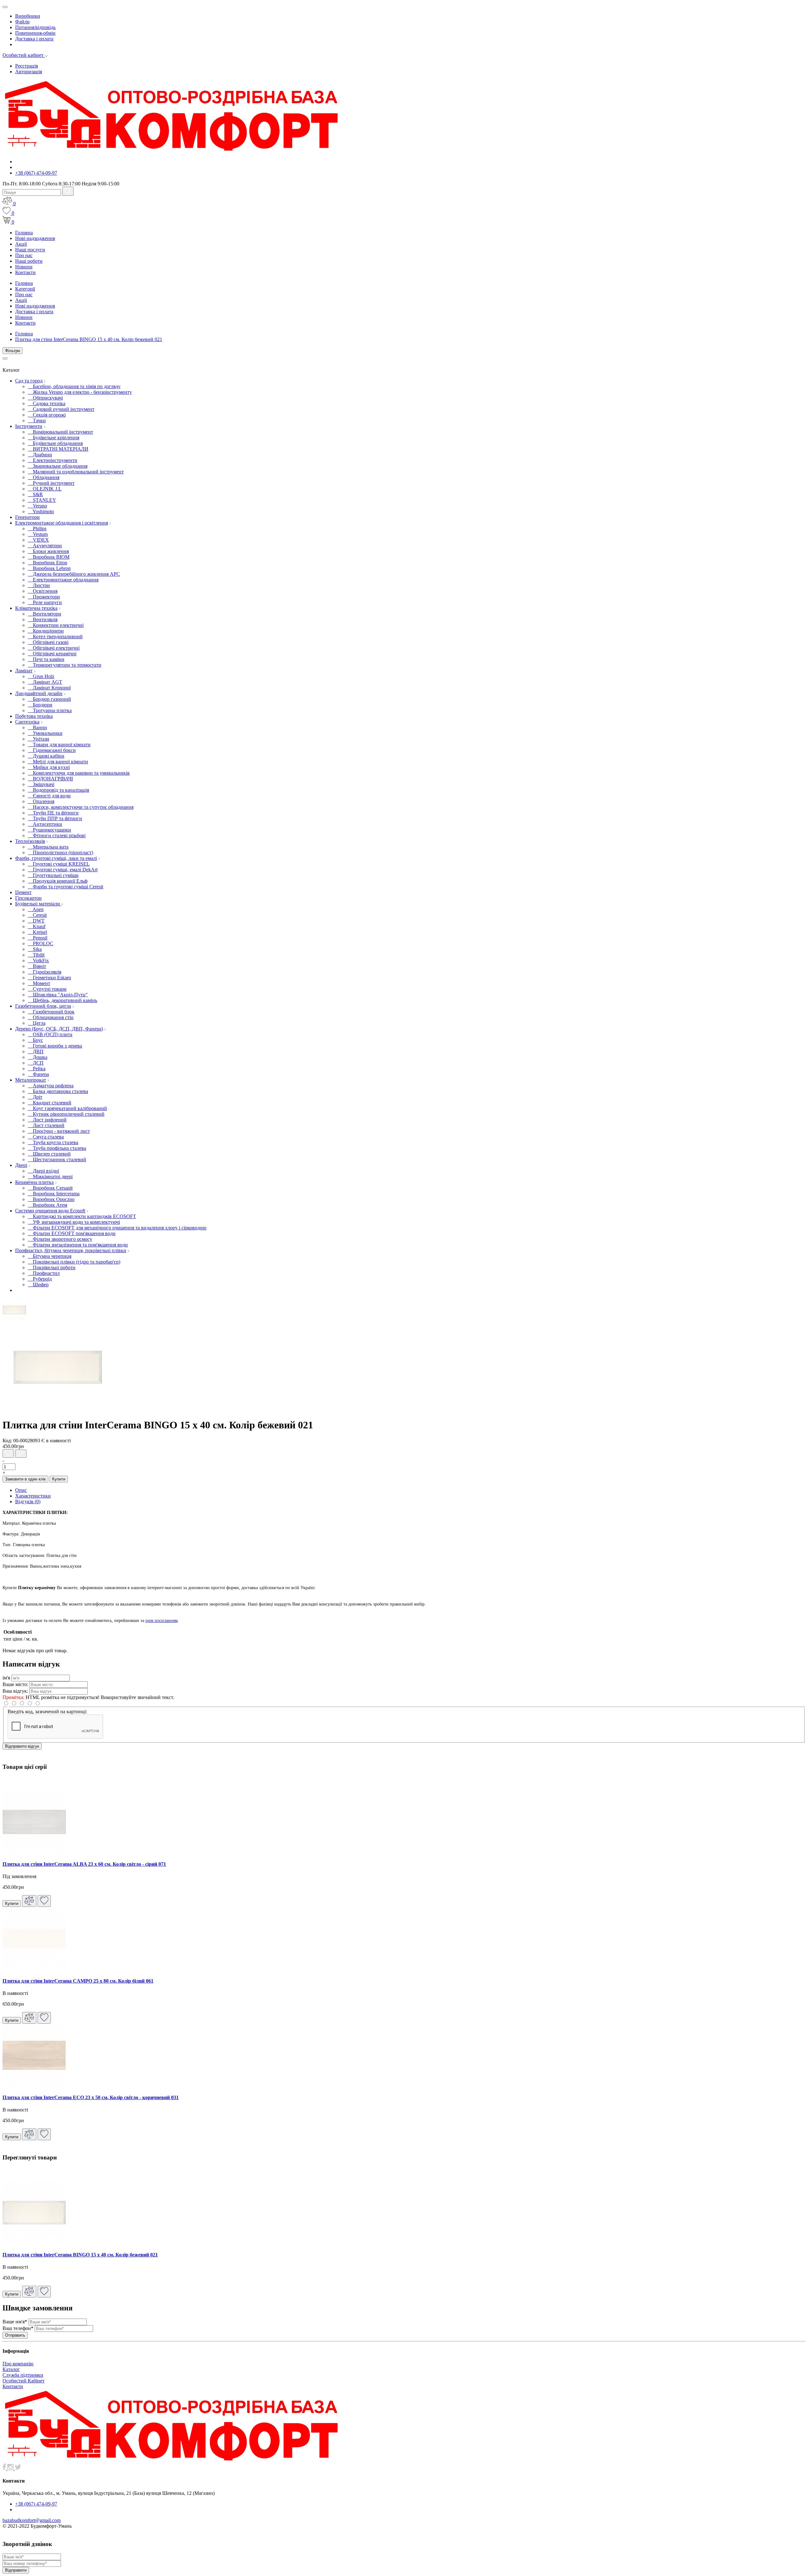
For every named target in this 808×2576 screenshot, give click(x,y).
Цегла (37, 1023)
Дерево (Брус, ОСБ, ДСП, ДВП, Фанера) (59, 1029)
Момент (39, 983)
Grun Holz (41, 676)
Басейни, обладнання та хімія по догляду (74, 386)
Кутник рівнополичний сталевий (66, 1114)
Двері (21, 1165)
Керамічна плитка (34, 1182)
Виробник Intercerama (54, 1194)
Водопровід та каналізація (58, 790)
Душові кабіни (46, 756)
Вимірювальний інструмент (60, 432)
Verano (37, 506)
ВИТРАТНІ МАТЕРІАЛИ (58, 449)
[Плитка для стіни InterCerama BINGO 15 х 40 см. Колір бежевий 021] (14, 1320)
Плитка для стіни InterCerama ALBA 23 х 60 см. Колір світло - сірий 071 (84, 1864)
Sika (35, 949)
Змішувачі (41, 784)
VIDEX (38, 540)
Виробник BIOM (49, 557)
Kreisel (37, 932)
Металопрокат (31, 1080)
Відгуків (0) (28, 1501)
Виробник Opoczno (51, 1199)
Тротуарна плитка (50, 710)
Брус (35, 1040)
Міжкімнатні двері (50, 1177)
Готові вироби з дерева (55, 1046)
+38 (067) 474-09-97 (36, 173)
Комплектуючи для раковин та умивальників (79, 773)
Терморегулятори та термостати (65, 665)
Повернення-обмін (35, 33)
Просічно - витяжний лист (59, 1131)
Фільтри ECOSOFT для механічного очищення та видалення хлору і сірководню (117, 1228)
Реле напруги (45, 602)
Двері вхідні (43, 1171)
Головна (24, 233)
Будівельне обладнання (55, 443)
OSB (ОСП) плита (50, 1034)
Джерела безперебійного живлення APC (74, 574)
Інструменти (29, 426)
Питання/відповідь (35, 27)
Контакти (25, 272)
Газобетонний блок (51, 1012)
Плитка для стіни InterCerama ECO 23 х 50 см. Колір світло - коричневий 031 (91, 2097)
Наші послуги (30, 250)
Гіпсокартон (28, 898)
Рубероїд (40, 1279)
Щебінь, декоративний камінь (62, 1000)
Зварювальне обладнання (58, 466)
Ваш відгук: (15, 1691)
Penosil (38, 938)
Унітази (39, 739)
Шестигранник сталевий (57, 1159)
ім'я (6, 1678)
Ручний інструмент (51, 483)
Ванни (37, 727)
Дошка (38, 1057)
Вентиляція (43, 619)
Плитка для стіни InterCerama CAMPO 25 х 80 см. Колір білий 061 (78, 1981)
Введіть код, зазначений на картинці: (47, 1711)
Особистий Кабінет (24, 2381)
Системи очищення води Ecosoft (50, 1211)
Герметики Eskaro (49, 978)
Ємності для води (49, 796)
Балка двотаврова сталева (58, 1091)
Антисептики (45, 824)
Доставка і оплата (34, 39)
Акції (21, 244)
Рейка (37, 1069)
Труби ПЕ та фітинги (53, 813)
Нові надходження (35, 238)
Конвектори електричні (56, 625)
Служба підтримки (23, 2375)
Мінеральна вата (48, 847)
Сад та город (29, 381)
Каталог (11, 2369)
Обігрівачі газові (48, 642)
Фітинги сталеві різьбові (57, 835)
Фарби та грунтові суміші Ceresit (65, 887)
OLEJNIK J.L (45, 489)
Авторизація (29, 72)
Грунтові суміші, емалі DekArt (63, 870)
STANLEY (42, 500)
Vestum (38, 534)
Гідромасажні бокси (52, 750)
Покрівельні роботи (52, 1267)
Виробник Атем (48, 1205)
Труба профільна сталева (57, 1148)
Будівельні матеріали (38, 904)
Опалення (41, 801)
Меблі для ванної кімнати (58, 762)
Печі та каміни (46, 659)
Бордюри (40, 705)
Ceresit (37, 915)
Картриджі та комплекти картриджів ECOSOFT (82, 1216)
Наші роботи (29, 261)
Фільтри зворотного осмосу (60, 1239)
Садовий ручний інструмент (61, 409)
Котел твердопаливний (55, 636)
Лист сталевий (46, 1125)
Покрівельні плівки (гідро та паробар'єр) (74, 1262)
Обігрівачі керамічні (52, 654)
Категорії (25, 289)
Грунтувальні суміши (53, 875)
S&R (35, 494)
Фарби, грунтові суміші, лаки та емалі (56, 858)
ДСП (36, 1063)
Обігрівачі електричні (54, 648)
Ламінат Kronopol (49, 688)
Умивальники (45, 733)
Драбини (40, 455)
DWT (36, 921)
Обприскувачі (45, 398)
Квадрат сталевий (50, 1103)
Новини (24, 267)
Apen (36, 909)
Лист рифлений (47, 1120)
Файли (22, 22)
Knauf (37, 926)
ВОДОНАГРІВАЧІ (50, 779)
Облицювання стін (51, 1017)
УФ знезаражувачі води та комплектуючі (74, 1222)
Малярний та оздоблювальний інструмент (76, 472)
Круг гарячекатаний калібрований (67, 1108)
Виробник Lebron (49, 568)
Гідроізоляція (45, 972)
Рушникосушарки (49, 830)
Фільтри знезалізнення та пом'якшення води (78, 1245)
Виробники (28, 16)
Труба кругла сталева (53, 1142)
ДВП (36, 1051)
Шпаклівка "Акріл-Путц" (58, 995)
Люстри (39, 585)
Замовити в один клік (25, 1479)
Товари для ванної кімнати (59, 745)
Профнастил (44, 1273)
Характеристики (33, 1496)
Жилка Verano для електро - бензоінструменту (80, 392)
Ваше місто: (15, 1684)
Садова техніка (47, 403)
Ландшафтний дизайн (39, 693)
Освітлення (43, 591)
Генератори (27, 517)
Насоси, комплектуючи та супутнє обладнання (81, 807)
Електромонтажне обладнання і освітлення (62, 523)
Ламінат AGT (45, 682)
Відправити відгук (22, 1746)
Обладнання (44, 477)
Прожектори (44, 597)
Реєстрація (27, 66)
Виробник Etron (48, 563)
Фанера (38, 1074)
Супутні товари (47, 989)
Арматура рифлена (51, 1086)
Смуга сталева (46, 1137)
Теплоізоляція (30, 841)
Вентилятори (45, 614)
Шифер (38, 1285)
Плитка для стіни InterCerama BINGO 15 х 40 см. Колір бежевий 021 (89, 339)
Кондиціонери (46, 631)
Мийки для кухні (49, 767)
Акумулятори (45, 546)
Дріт (35, 1097)
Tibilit (36, 955)
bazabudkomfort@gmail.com (32, 2520)
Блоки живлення (48, 551)
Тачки (37, 420)
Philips (37, 528)
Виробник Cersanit (50, 1188)
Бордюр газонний (49, 699)
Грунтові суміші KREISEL (59, 864)
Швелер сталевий (49, 1154)
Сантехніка (27, 722)
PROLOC (41, 943)
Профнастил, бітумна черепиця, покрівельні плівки (71, 1250)
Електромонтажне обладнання (63, 580)
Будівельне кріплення (53, 438)
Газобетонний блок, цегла (43, 1006)
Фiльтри (12, 351)
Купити (59, 1479)
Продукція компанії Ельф (58, 881)
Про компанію (18, 2364)
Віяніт (37, 966)
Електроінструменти (53, 460)
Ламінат (24, 671)
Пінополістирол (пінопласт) (60, 853)
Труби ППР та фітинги (55, 818)
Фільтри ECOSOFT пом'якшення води (72, 1233)
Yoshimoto (41, 511)
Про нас (24, 255)
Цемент (23, 892)
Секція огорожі (47, 415)
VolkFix (38, 961)
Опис (21, 1490)
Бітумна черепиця (50, 1256)
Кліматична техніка (36, 608)
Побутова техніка (34, 716)
